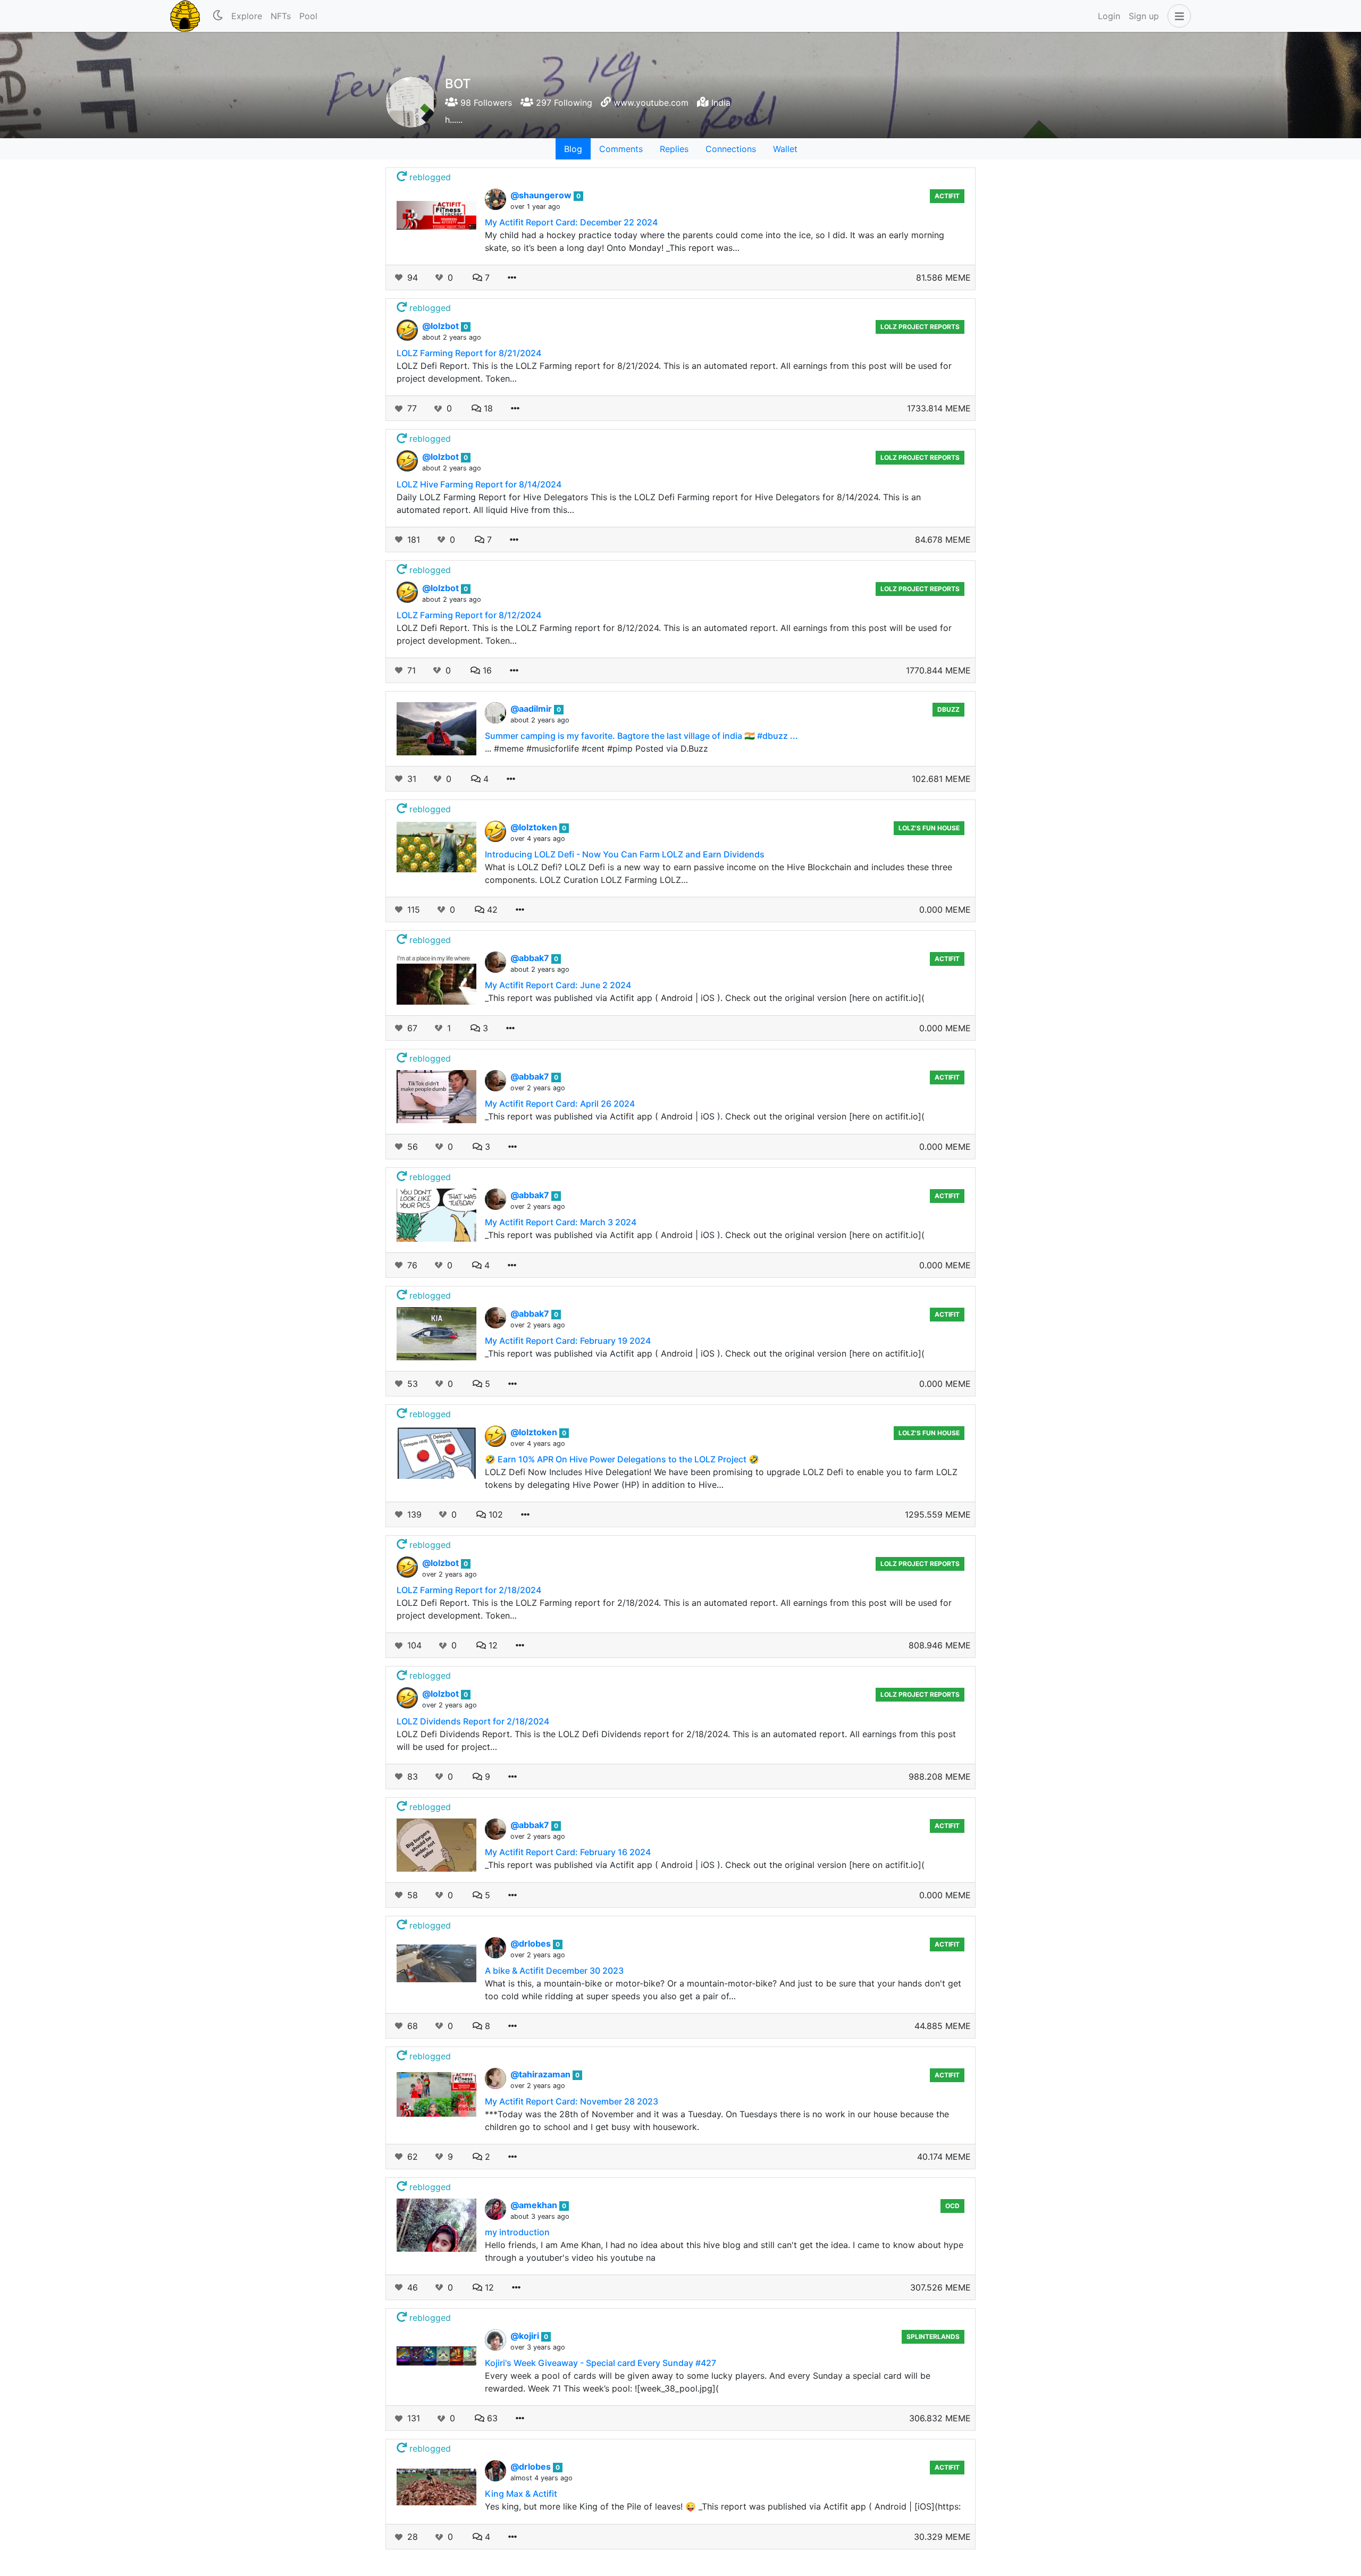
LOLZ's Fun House (929, 828)
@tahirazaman (541, 2074)
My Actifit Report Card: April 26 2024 (560, 1104)
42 (491, 910)
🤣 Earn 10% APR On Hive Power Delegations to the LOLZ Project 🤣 (622, 1459)
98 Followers (485, 103)
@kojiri (526, 2336)
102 (494, 1514)
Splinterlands (933, 2337)
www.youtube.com (651, 103)
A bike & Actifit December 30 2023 (554, 1971)
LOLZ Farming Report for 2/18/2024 (469, 1590)
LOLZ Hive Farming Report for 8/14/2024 (479, 484)
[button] (1177, 16)
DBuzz (948, 709)
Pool (308, 16)
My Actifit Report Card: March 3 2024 (561, 1222)
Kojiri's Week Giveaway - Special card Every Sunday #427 (600, 2363)
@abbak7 (531, 958)
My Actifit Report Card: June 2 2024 (558, 985)
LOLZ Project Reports (920, 327)
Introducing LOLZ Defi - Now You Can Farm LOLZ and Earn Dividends (625, 854)
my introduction (517, 2232)
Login (1109, 16)
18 (487, 408)
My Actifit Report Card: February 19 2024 (568, 1341)
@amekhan (535, 2205)
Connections (731, 149)
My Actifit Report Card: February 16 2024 (568, 1852)
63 (491, 2418)
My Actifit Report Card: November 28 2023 (572, 2101)
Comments (621, 149)
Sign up (1144, 16)
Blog (573, 149)
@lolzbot (442, 326)
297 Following (563, 103)
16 (486, 670)
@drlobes (532, 1943)
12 (492, 1645)
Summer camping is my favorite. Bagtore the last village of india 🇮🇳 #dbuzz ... (641, 736)
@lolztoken (535, 827)
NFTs (281, 16)
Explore (247, 16)
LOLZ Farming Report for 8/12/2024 (469, 615)
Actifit (947, 196)
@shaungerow (542, 195)
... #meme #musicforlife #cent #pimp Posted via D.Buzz (597, 748)
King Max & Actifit (521, 2494)
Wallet (785, 149)
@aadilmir (532, 709)
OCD (952, 2206)
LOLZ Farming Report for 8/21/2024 (469, 353)
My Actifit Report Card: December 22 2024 (571, 222)
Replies (674, 149)
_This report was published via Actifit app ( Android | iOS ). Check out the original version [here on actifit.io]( (705, 998)
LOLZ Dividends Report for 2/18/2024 (473, 1721)
